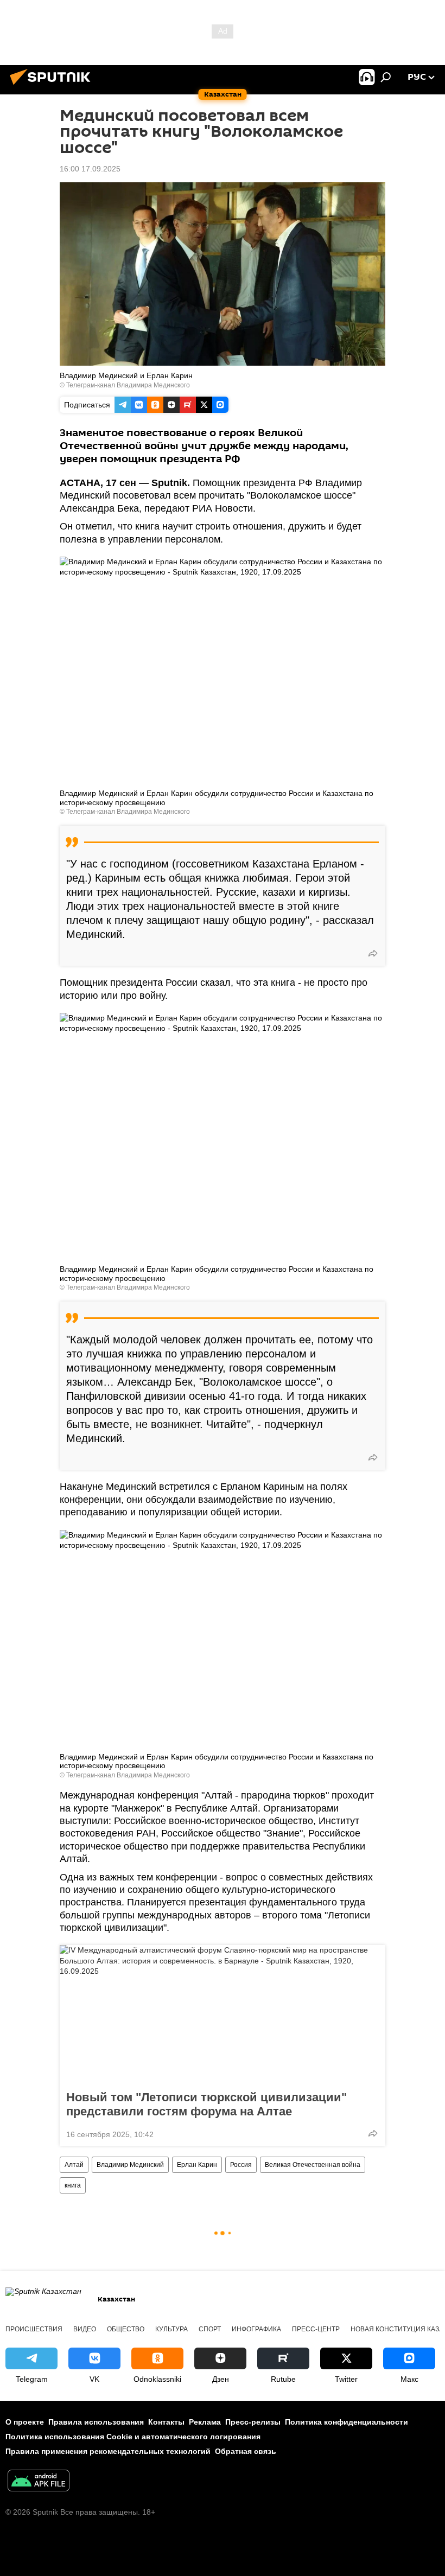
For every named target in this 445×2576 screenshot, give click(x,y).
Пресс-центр (316, 2329)
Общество (126, 2329)
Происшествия (34, 2329)
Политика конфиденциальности (347, 2422)
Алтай (74, 2165)
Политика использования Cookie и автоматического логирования (133, 2437)
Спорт (210, 2329)
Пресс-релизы (253, 2422)
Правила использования (96, 2422)
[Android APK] (39, 2482)
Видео (85, 2329)
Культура (171, 2329)
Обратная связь (246, 2451)
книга (73, 2185)
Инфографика (256, 2329)
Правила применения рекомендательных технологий (108, 2451)
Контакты (166, 2422)
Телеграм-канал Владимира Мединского (128, 385)
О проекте (25, 2422)
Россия (241, 2165)
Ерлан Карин (197, 2165)
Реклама (205, 2422)
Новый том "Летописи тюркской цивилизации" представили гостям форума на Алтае (206, 2104)
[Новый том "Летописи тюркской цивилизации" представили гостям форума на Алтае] (223, 2014)
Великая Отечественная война (313, 2165)
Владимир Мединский (130, 2165)
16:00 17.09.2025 (90, 169)
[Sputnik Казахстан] (53, 86)
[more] (373, 953)
